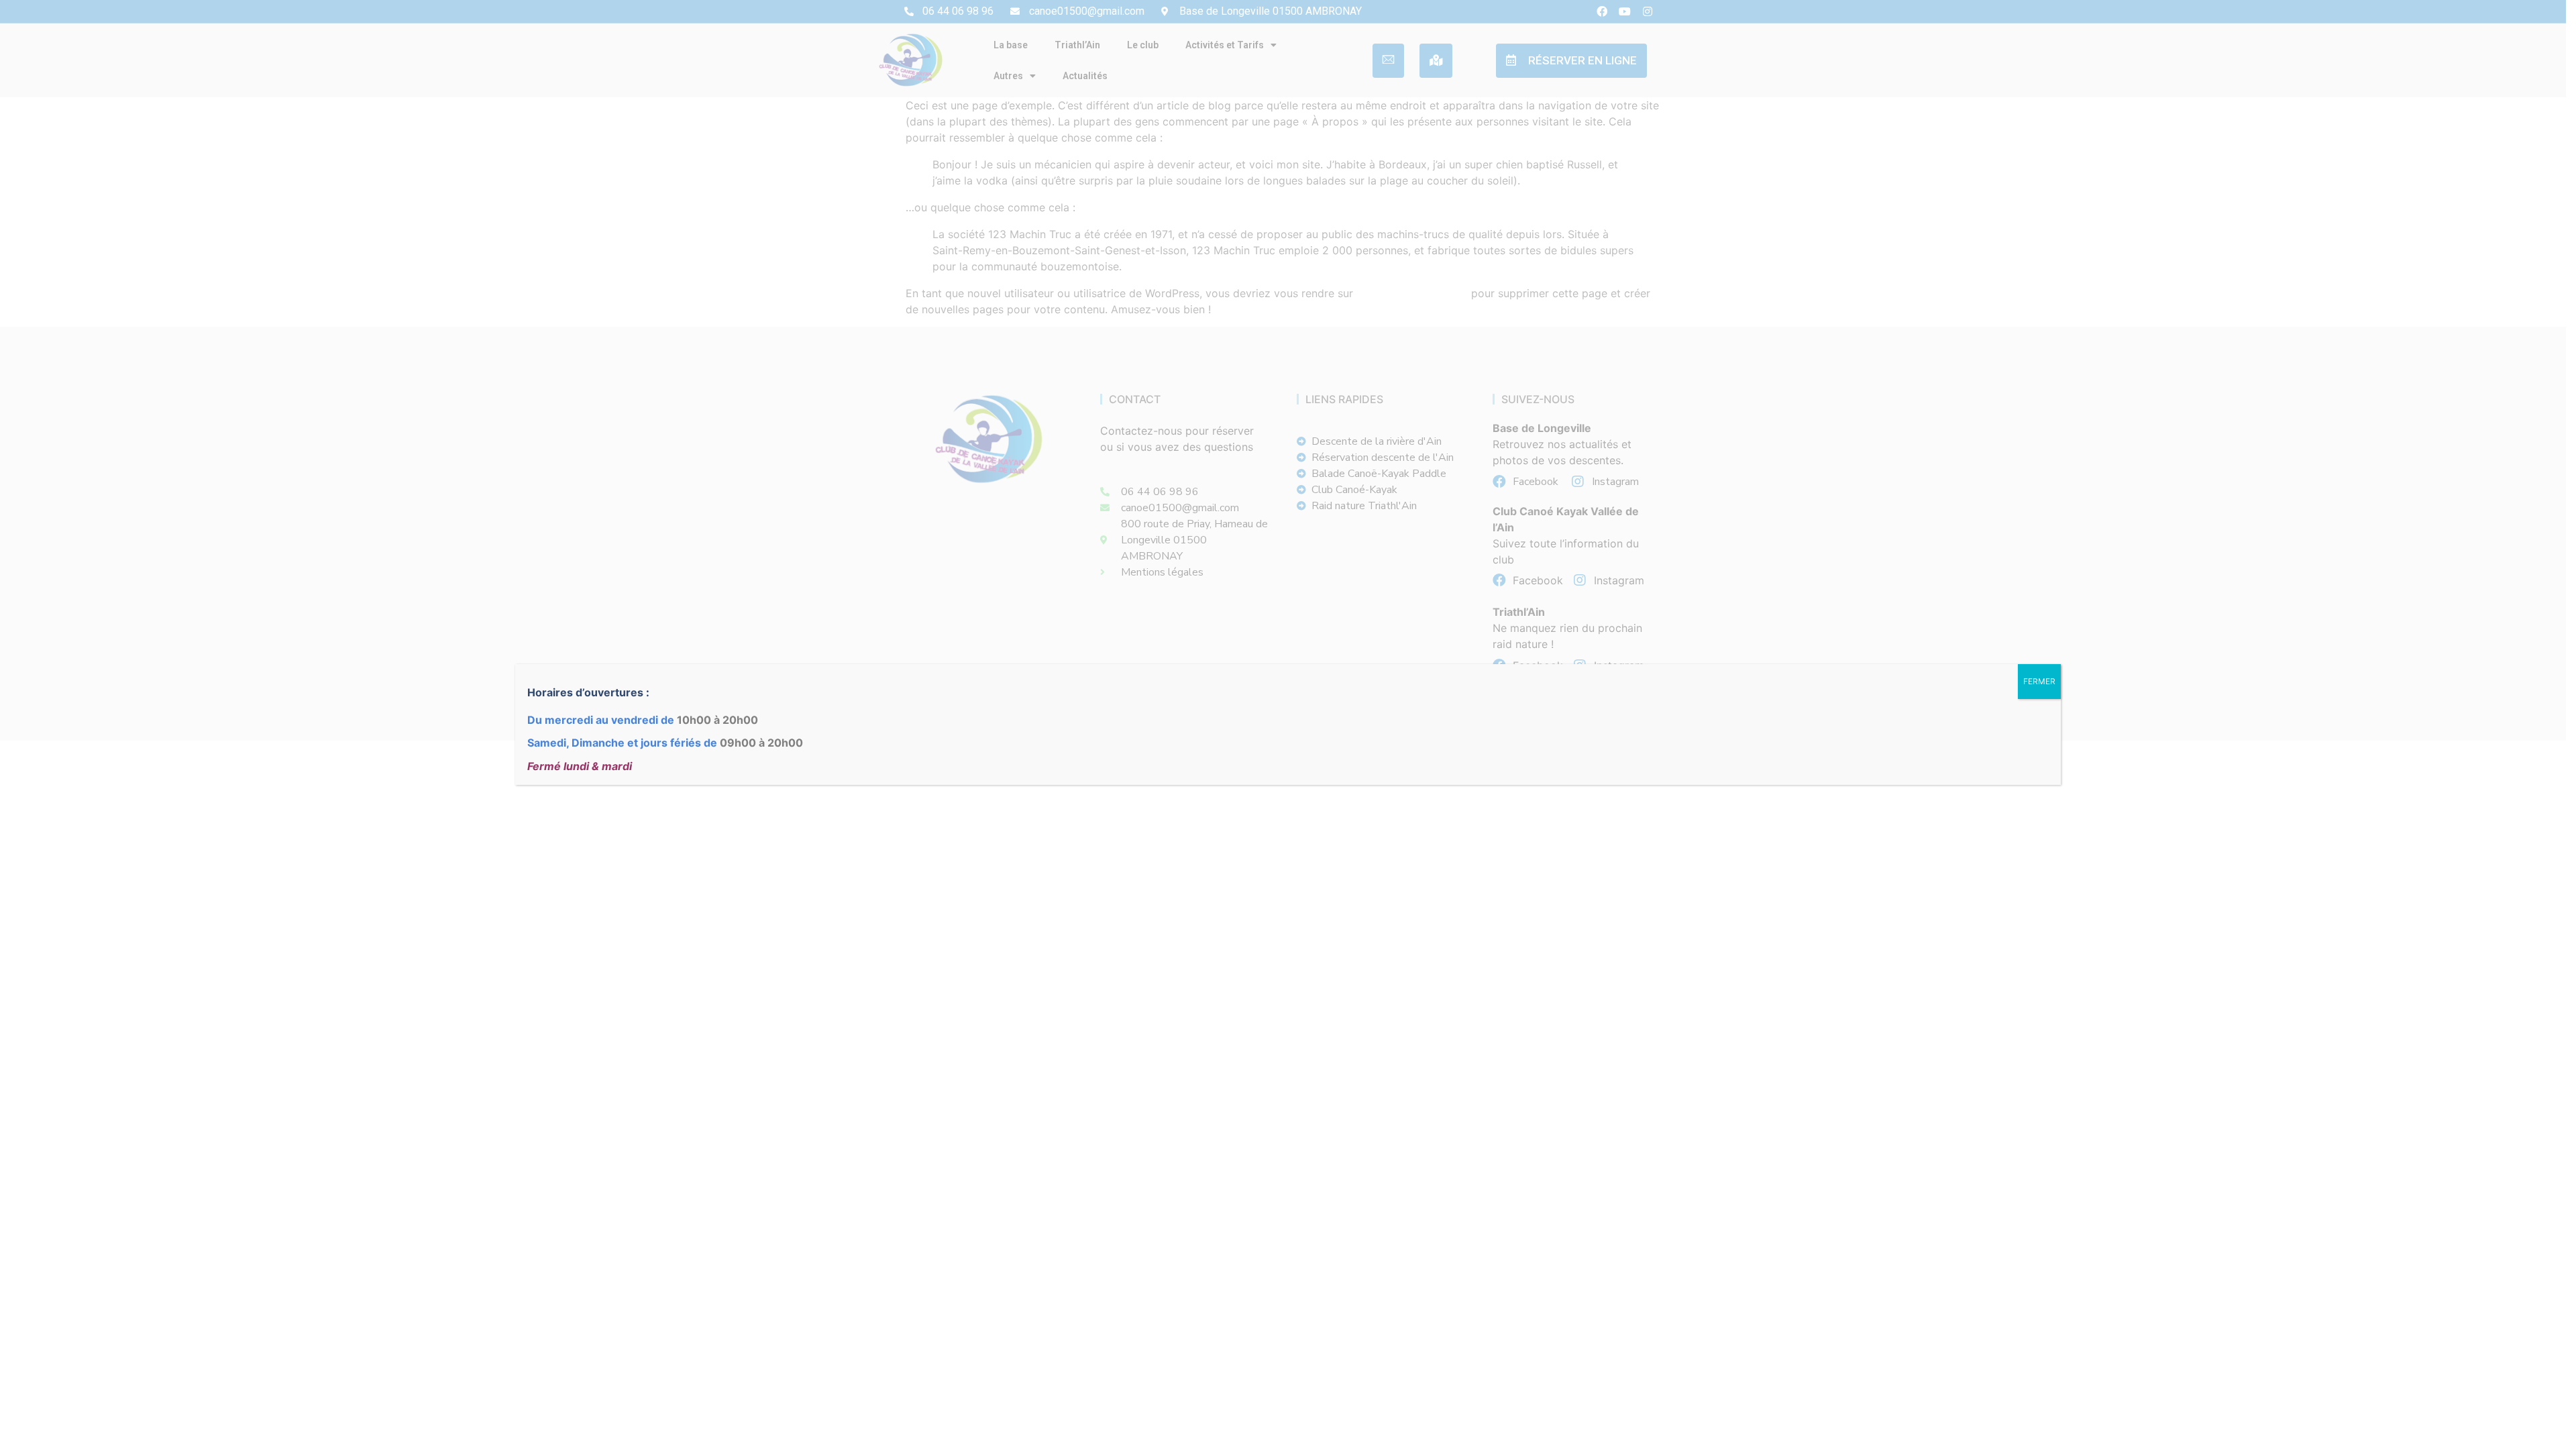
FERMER (2039, 681)
